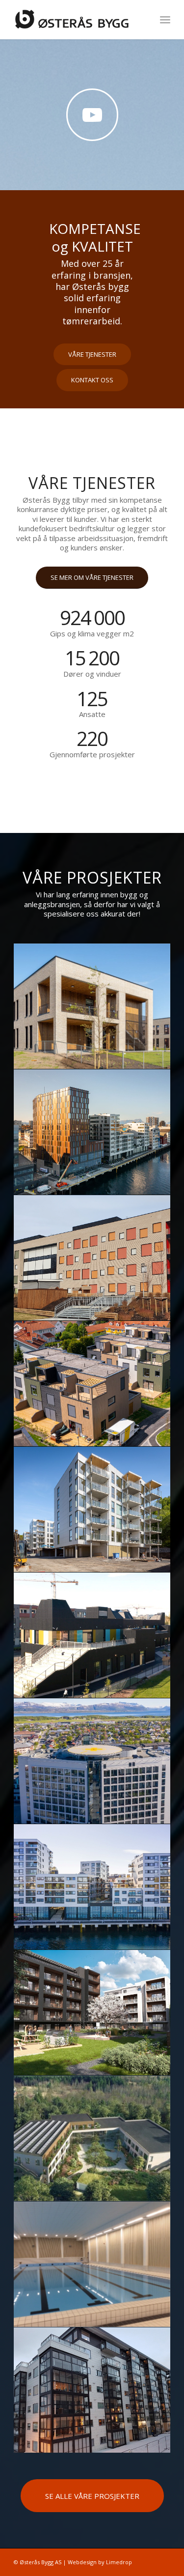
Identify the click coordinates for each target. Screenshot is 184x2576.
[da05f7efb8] (92, 2013)
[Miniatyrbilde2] (92, 1258)
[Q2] (92, 1132)
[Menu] (165, 20)
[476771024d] (92, 2264)
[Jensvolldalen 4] (92, 1510)
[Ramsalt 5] (92, 1887)
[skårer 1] (92, 1635)
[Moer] (92, 1006)
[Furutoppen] (92, 1384)
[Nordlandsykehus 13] (92, 1761)
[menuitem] (165, 20)
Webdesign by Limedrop (100, 2562)
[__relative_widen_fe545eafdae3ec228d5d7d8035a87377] (92, 2139)
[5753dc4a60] (92, 2390)
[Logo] (76, 20)
